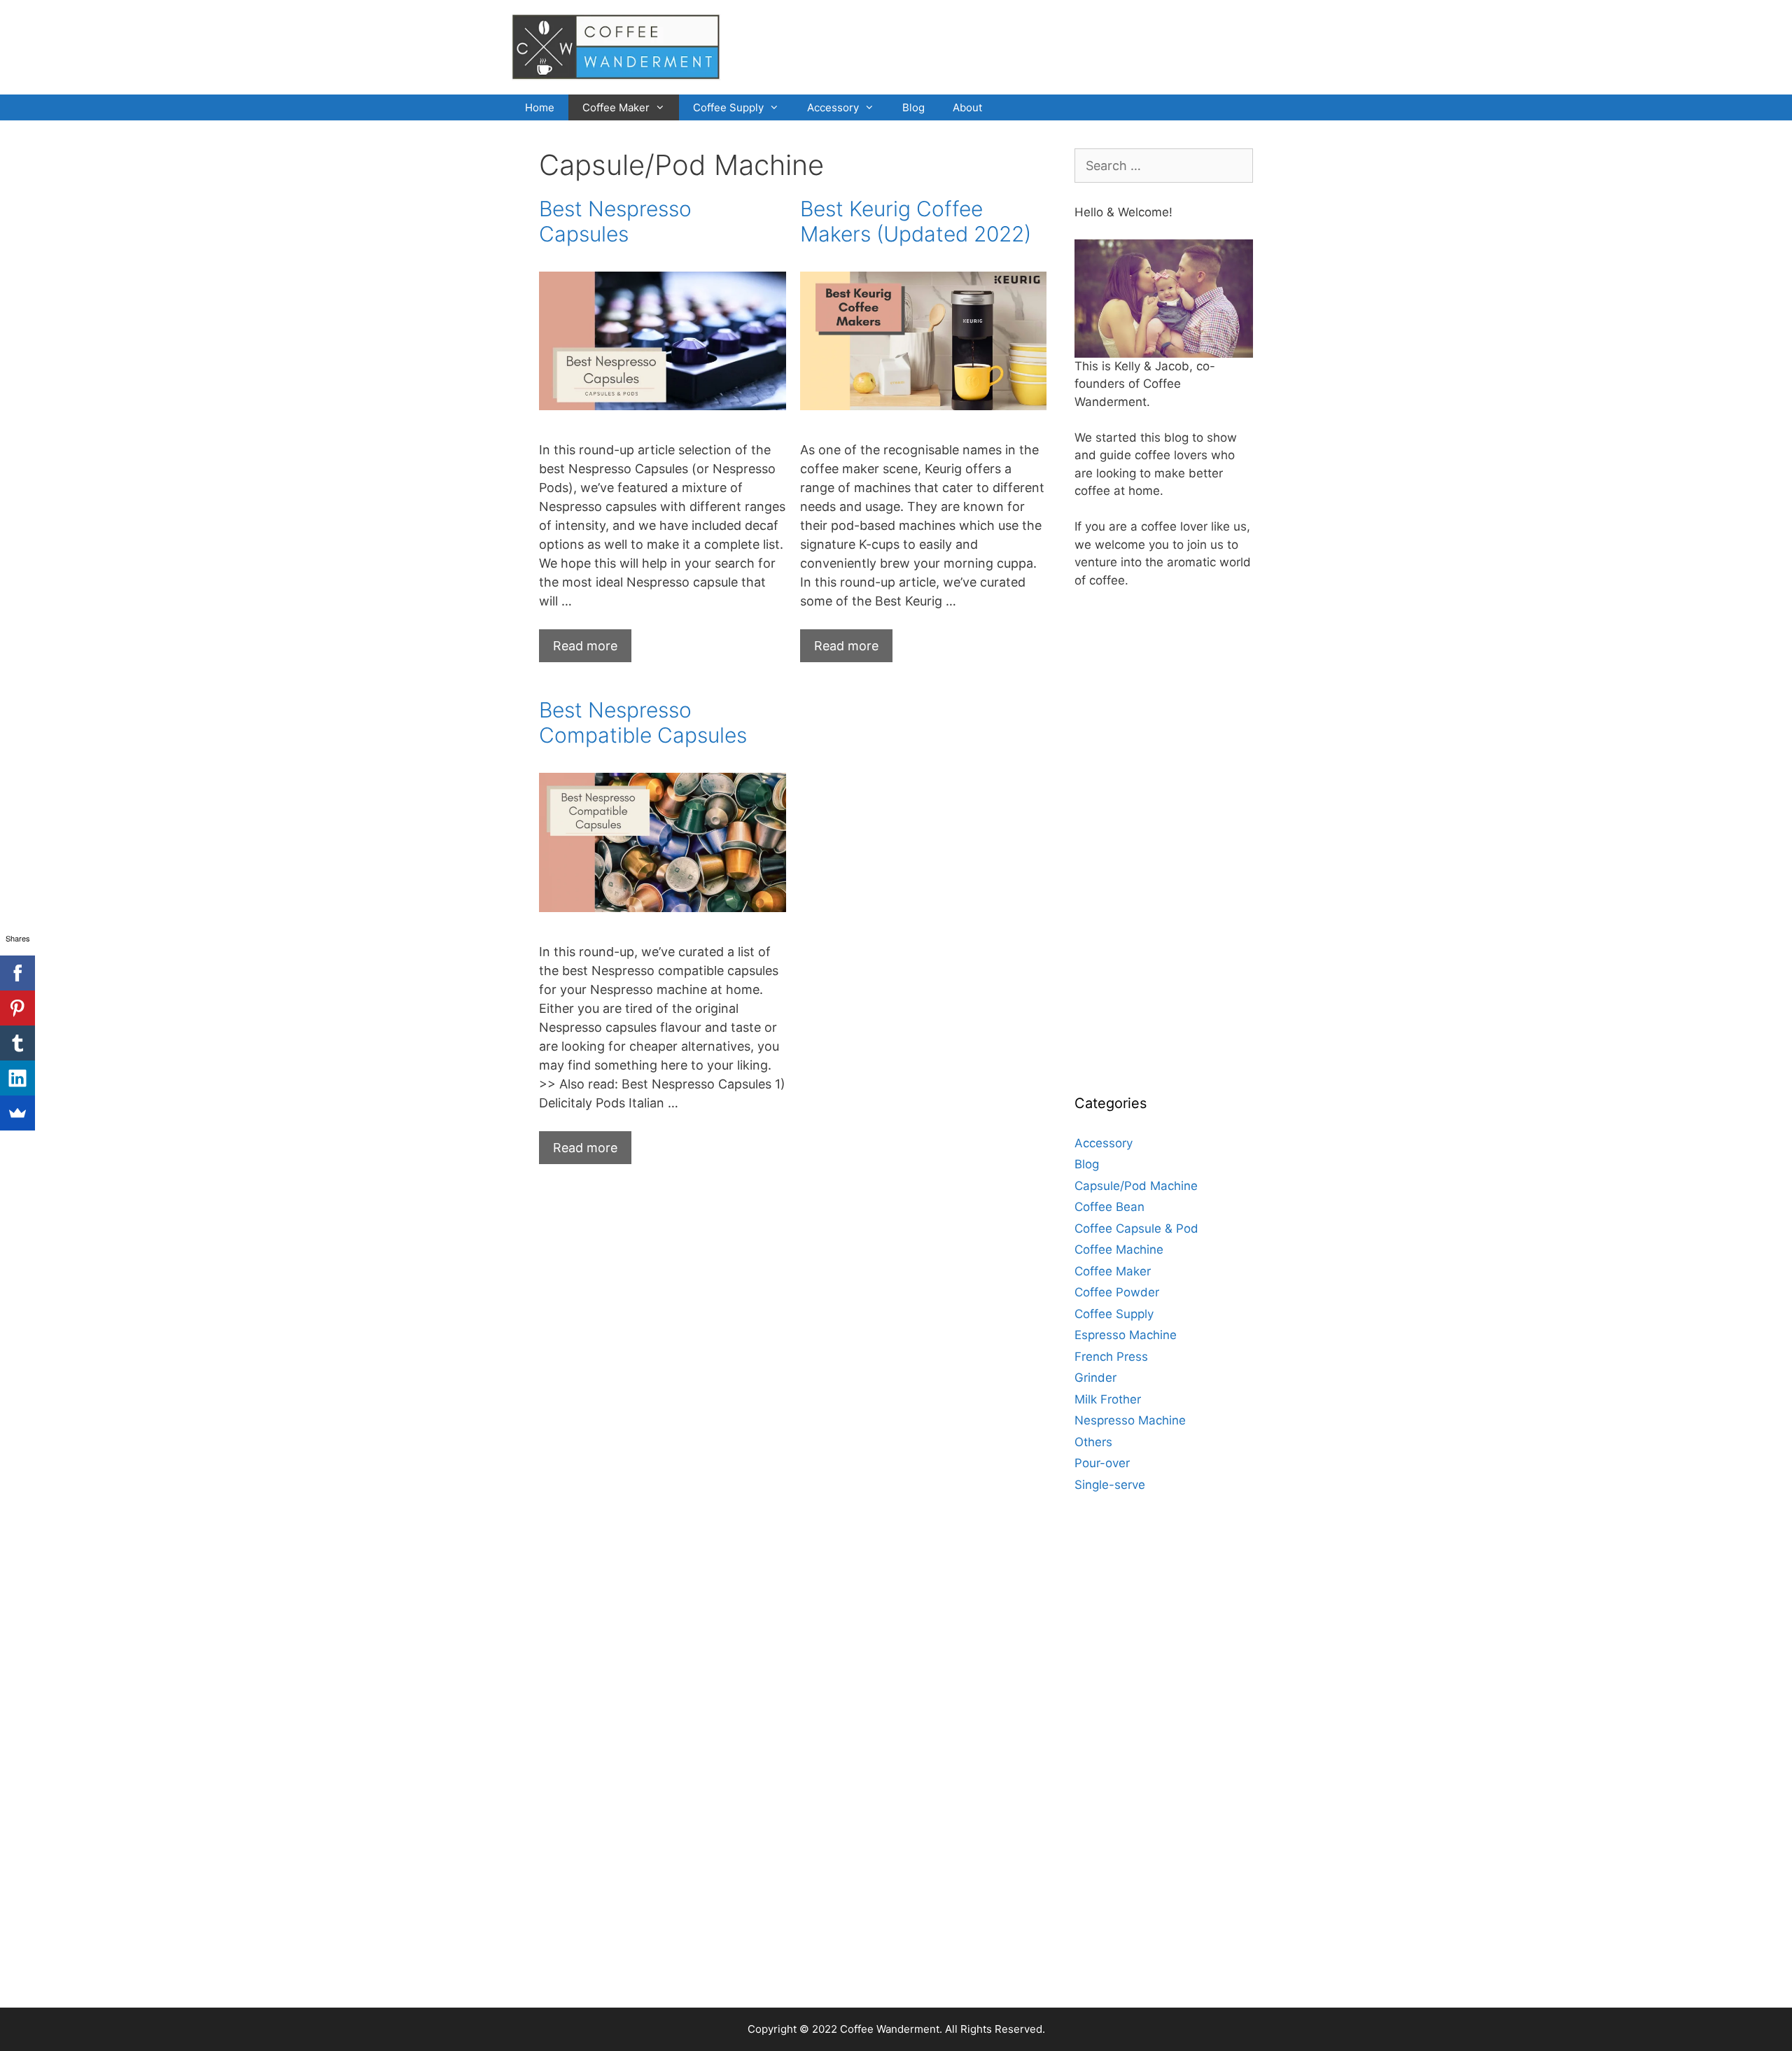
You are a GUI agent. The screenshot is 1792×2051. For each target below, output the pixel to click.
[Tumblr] (17, 1043)
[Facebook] (17, 973)
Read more (592, 650)
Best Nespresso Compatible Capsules (643, 722)
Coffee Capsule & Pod (1136, 1228)
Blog (913, 107)
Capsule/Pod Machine (1136, 1186)
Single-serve (1110, 1485)
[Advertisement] (1179, 856)
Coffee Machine (1119, 1249)
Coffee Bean (1109, 1207)
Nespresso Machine (1130, 1420)
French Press (1111, 1357)
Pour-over (1102, 1463)
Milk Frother (1108, 1399)
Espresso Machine (1126, 1335)
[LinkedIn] (17, 1078)
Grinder (1095, 1378)
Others (1093, 1442)
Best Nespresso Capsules (615, 221)
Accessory (833, 107)
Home (540, 107)
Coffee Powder (1117, 1292)
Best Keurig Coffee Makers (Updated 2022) (916, 221)
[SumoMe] (17, 1113)
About (967, 107)
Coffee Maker (616, 107)
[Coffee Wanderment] (616, 46)
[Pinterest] (17, 1008)
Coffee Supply (728, 107)
